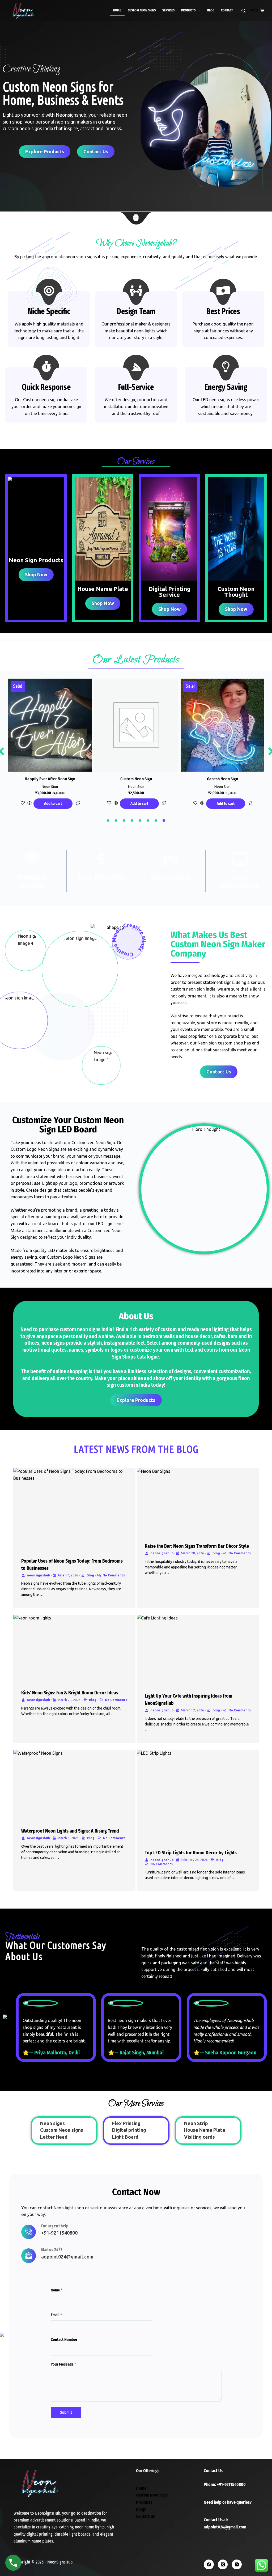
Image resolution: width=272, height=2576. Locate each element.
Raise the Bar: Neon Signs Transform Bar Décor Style (197, 1546)
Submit (66, 2412)
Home (117, 10)
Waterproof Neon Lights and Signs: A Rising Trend (70, 1831)
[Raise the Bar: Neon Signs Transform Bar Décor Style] (198, 1501)
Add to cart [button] (53, 803)
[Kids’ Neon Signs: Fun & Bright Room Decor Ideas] (74, 1648)
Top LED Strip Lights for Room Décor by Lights (191, 1853)
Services (168, 10)
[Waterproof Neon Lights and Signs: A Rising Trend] (74, 1785)
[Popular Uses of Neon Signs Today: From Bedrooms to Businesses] (74, 1509)
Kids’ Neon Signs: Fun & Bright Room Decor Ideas (70, 1693)
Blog (211, 10)
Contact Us (145, 2516)
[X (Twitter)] (223, 2565)
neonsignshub (38, 1575)
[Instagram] (237, 2565)
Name (57, 2290)
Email (56, 2315)
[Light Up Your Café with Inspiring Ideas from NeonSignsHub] (198, 1650)
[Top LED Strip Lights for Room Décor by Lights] (198, 1796)
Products (188, 10)
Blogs (141, 2509)
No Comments (114, 1575)
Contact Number (64, 2340)
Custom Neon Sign (152, 2495)
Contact (227, 10)
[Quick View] (29, 803)
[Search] (243, 11)
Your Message (63, 2364)
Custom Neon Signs (142, 10)
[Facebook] (209, 2565)
